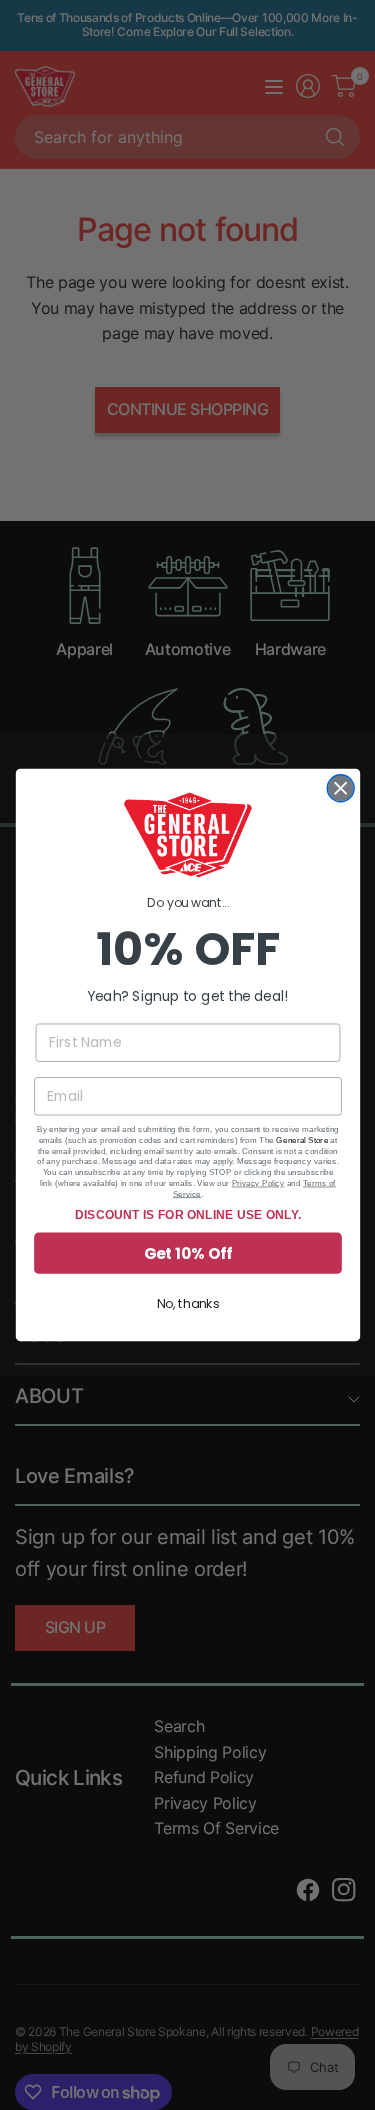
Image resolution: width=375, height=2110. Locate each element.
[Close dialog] (340, 788)
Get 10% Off (187, 1252)
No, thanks (187, 1303)
